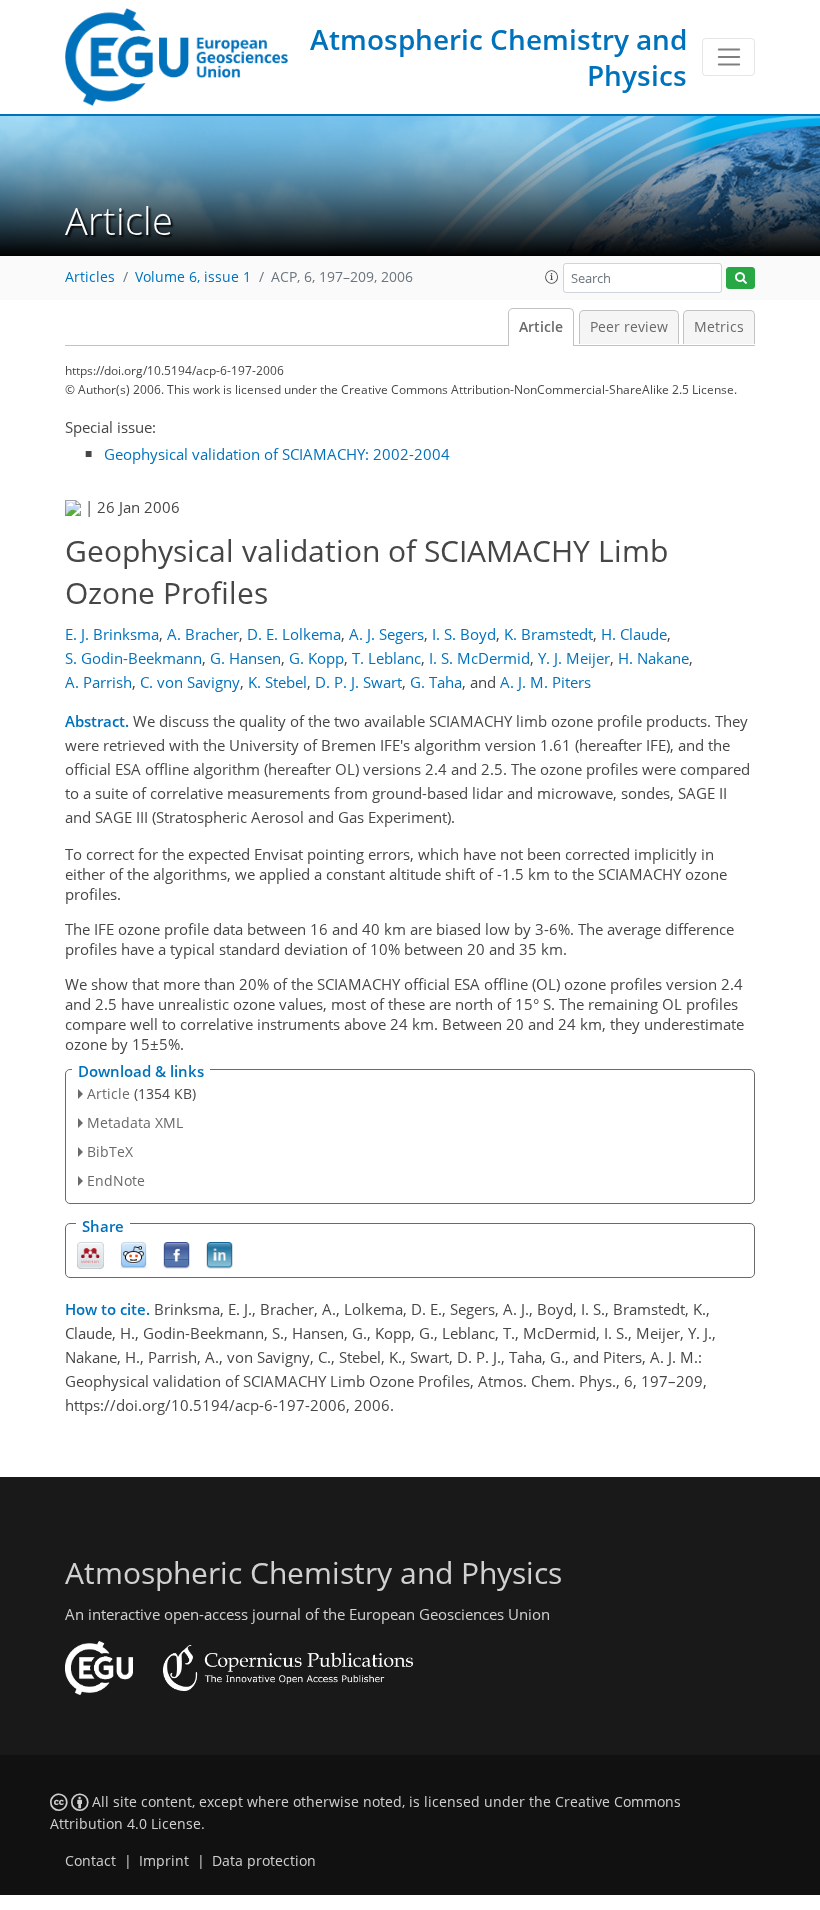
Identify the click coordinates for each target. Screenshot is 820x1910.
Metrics (719, 327)
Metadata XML (135, 1122)
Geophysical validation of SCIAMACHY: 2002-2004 (277, 454)
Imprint (164, 1861)
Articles (90, 277)
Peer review (629, 327)
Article (541, 327)
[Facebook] (176, 1253)
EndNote (116, 1180)
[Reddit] (133, 1253)
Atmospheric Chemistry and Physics (498, 57)
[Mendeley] (90, 1253)
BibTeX (110, 1151)
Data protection (264, 1861)
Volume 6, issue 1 (193, 277)
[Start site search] (740, 278)
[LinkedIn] (219, 1253)
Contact (90, 1861)
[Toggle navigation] (728, 57)
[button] (552, 277)
